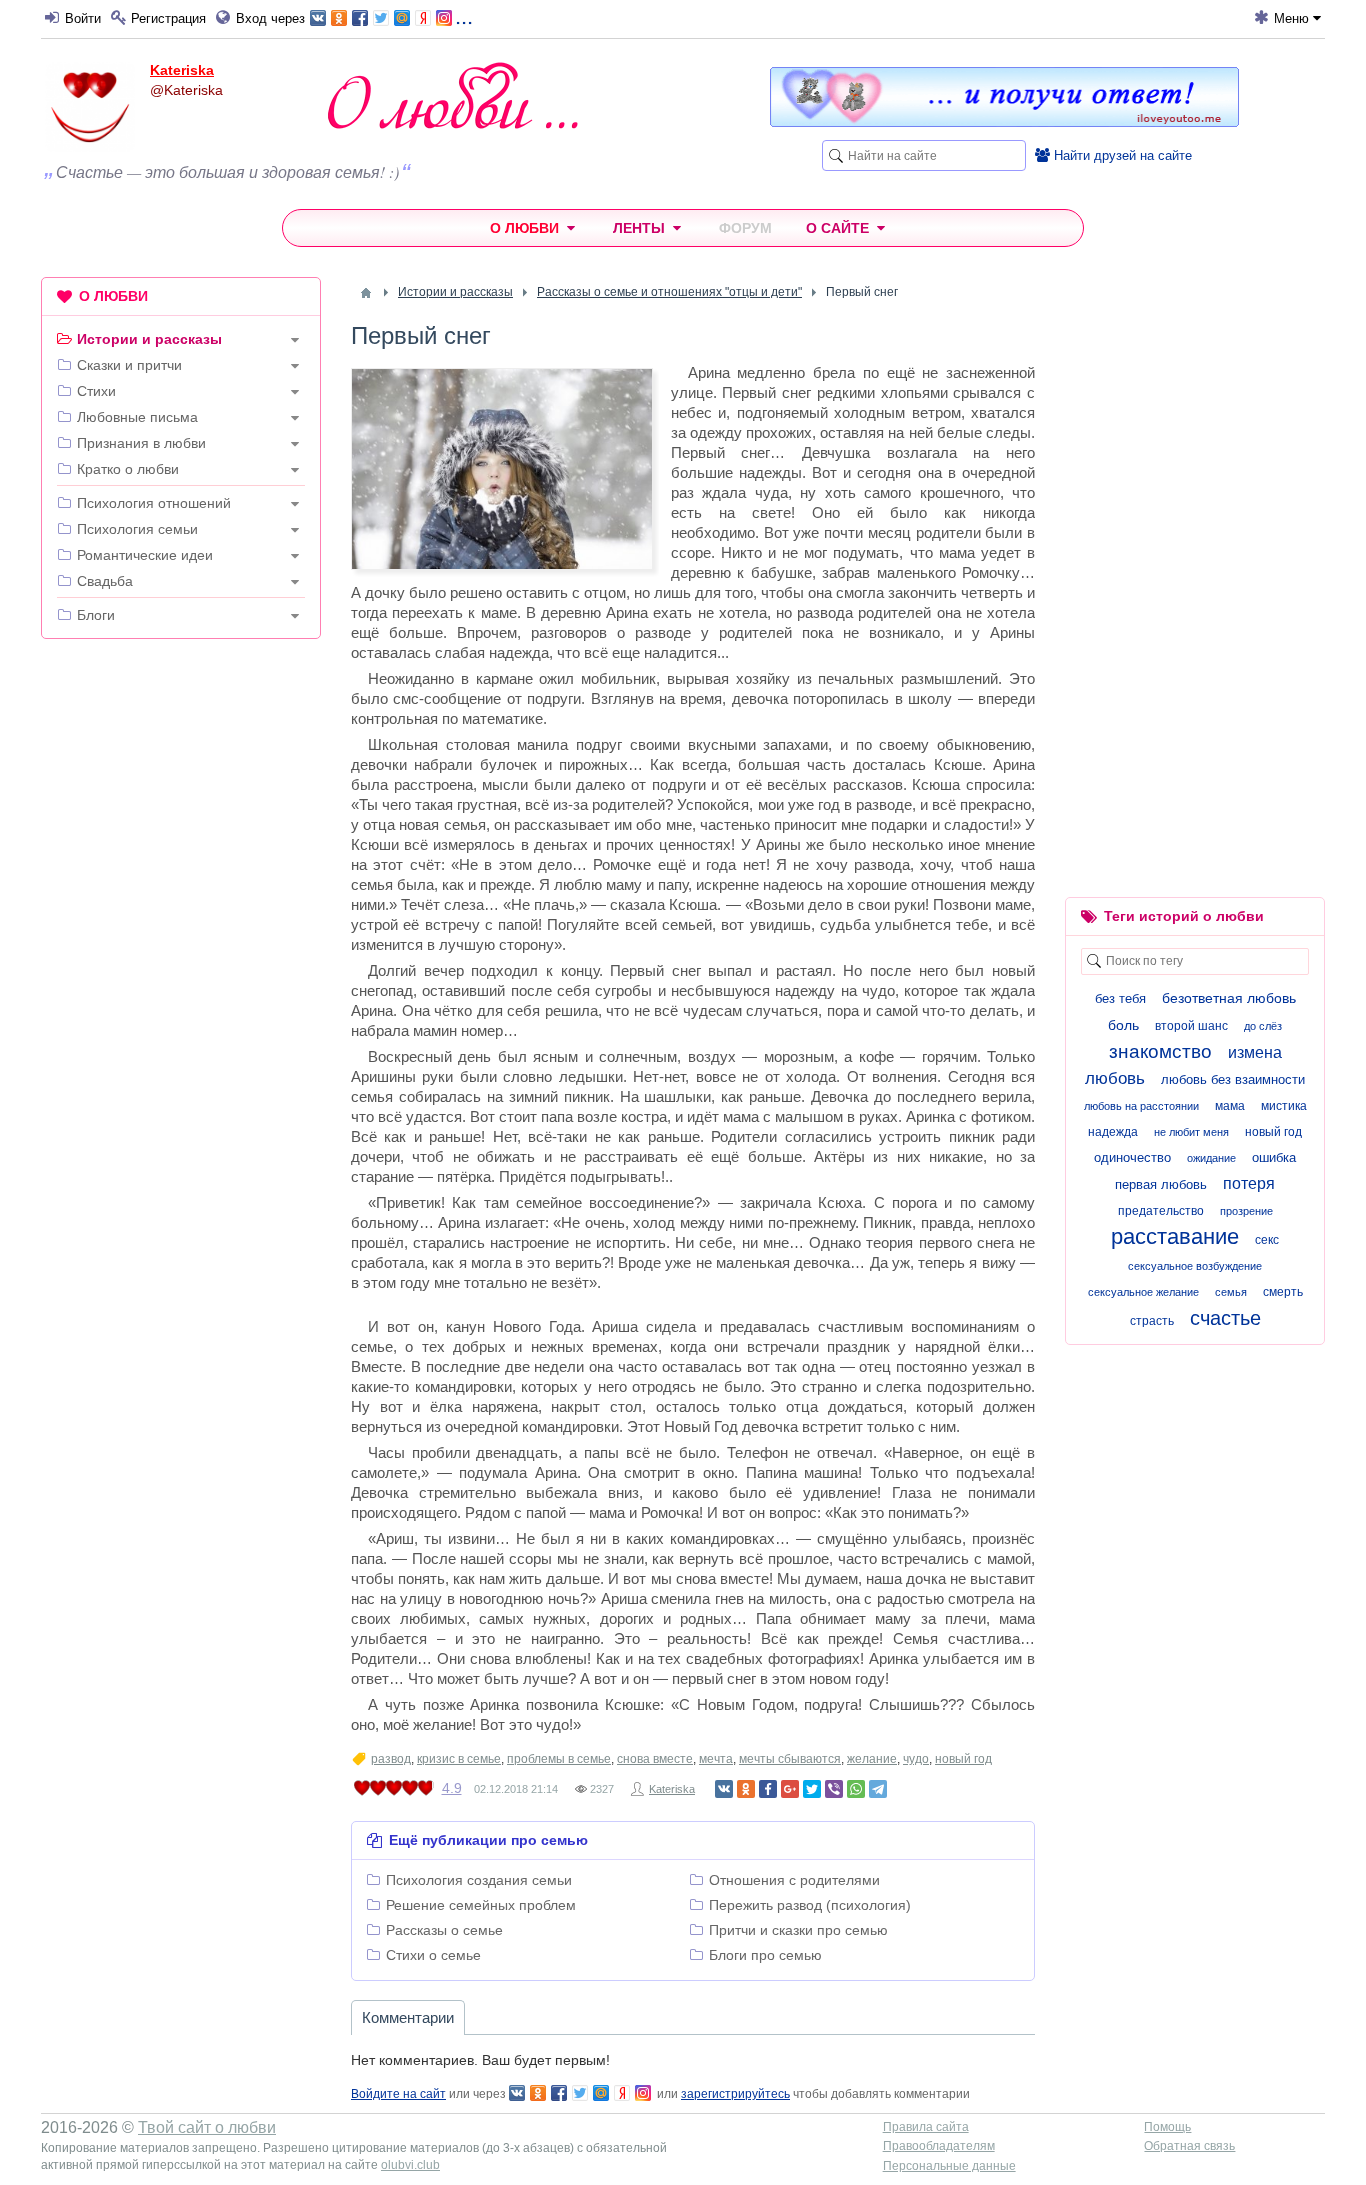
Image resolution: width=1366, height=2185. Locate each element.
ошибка (1274, 1157)
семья (1231, 1292)
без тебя (1120, 998)
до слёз (1263, 1026)
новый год (963, 1759)
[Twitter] (812, 1789)
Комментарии (408, 2017)
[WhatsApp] (856, 1789)
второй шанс (1191, 1026)
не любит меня (1191, 1132)
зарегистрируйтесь (735, 2094)
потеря (1249, 1183)
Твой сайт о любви (207, 2127)
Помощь (1167, 2127)
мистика (1284, 1106)
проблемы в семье (559, 1759)
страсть (1152, 1321)
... (464, 16)
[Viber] (834, 1789)
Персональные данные (949, 2166)
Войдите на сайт (398, 2094)
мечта (716, 1759)
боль (1123, 1025)
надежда (1113, 1132)
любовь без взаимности (1233, 1079)
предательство (1161, 1211)
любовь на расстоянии (1141, 1106)
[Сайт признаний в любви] (1004, 122)
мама (1230, 1106)
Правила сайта (926, 2127)
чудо (916, 1759)
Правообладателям (939, 2146)
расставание (1175, 1236)
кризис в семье (459, 1759)
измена (1255, 1052)
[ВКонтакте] (724, 1789)
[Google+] (790, 1789)
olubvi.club (410, 2165)
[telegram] (878, 1789)
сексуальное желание (1143, 1292)
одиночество (1132, 1157)
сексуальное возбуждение (1195, 1266)
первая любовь (1161, 1184)
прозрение (1246, 1211)
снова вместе (655, 1759)
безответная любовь (1229, 998)
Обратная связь (1189, 2146)
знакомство (1160, 1051)
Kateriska (182, 70)
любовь (1115, 1078)
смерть (1283, 1292)
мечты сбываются (790, 1759)
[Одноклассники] (746, 1789)
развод (391, 1759)
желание (872, 1759)
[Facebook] (768, 1789)
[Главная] (366, 293)
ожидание (1211, 1158)
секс (1267, 1240)
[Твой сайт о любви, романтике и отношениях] (453, 95)
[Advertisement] (181, 959)
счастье (1225, 1318)
